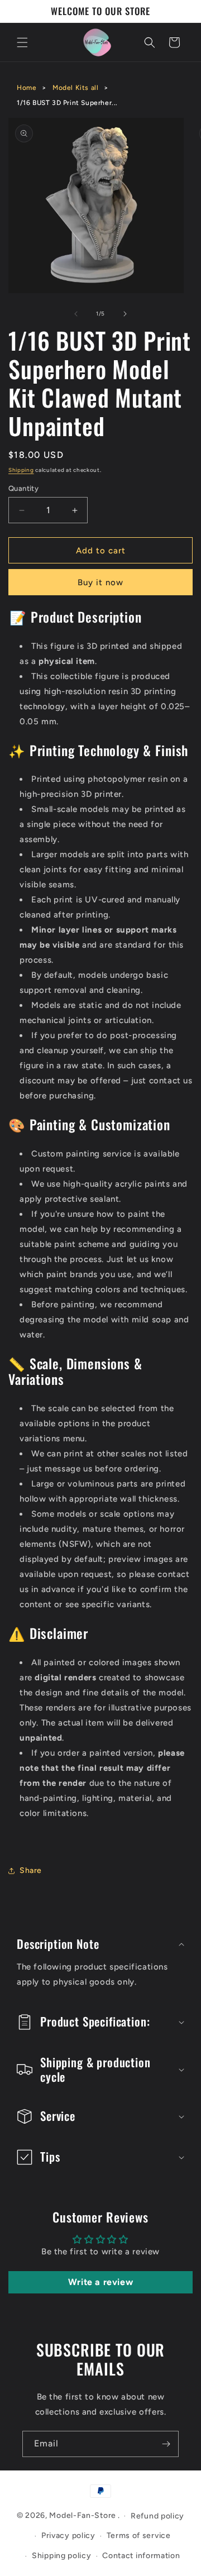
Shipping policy (62, 2556)
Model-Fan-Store (83, 2515)
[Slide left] (76, 314)
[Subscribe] (166, 2444)
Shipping (21, 470)
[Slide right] (125, 314)
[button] (22, 42)
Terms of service (139, 2536)
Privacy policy (68, 2536)
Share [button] (31, 1870)
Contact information (141, 2556)
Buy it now (100, 582)
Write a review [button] (100, 2282)
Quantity (23, 488)
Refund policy (157, 2516)
